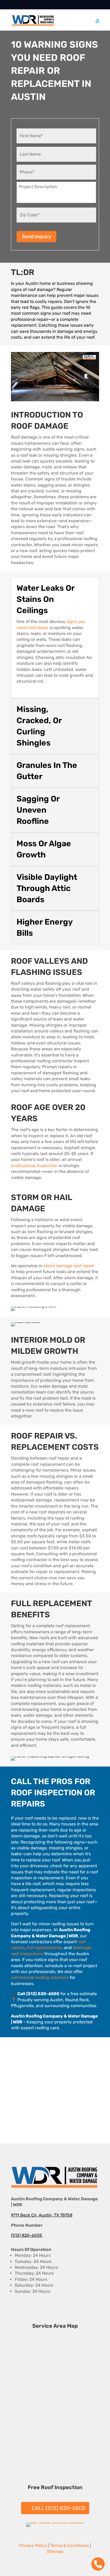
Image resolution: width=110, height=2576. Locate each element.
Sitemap (55, 2551)
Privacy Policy (33, 2545)
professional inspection (34, 1166)
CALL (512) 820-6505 (59, 2508)
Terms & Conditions (70, 2545)
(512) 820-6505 (27, 2235)
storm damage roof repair (69, 1266)
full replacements (44, 1948)
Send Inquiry (36, 237)
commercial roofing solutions (40, 1977)
